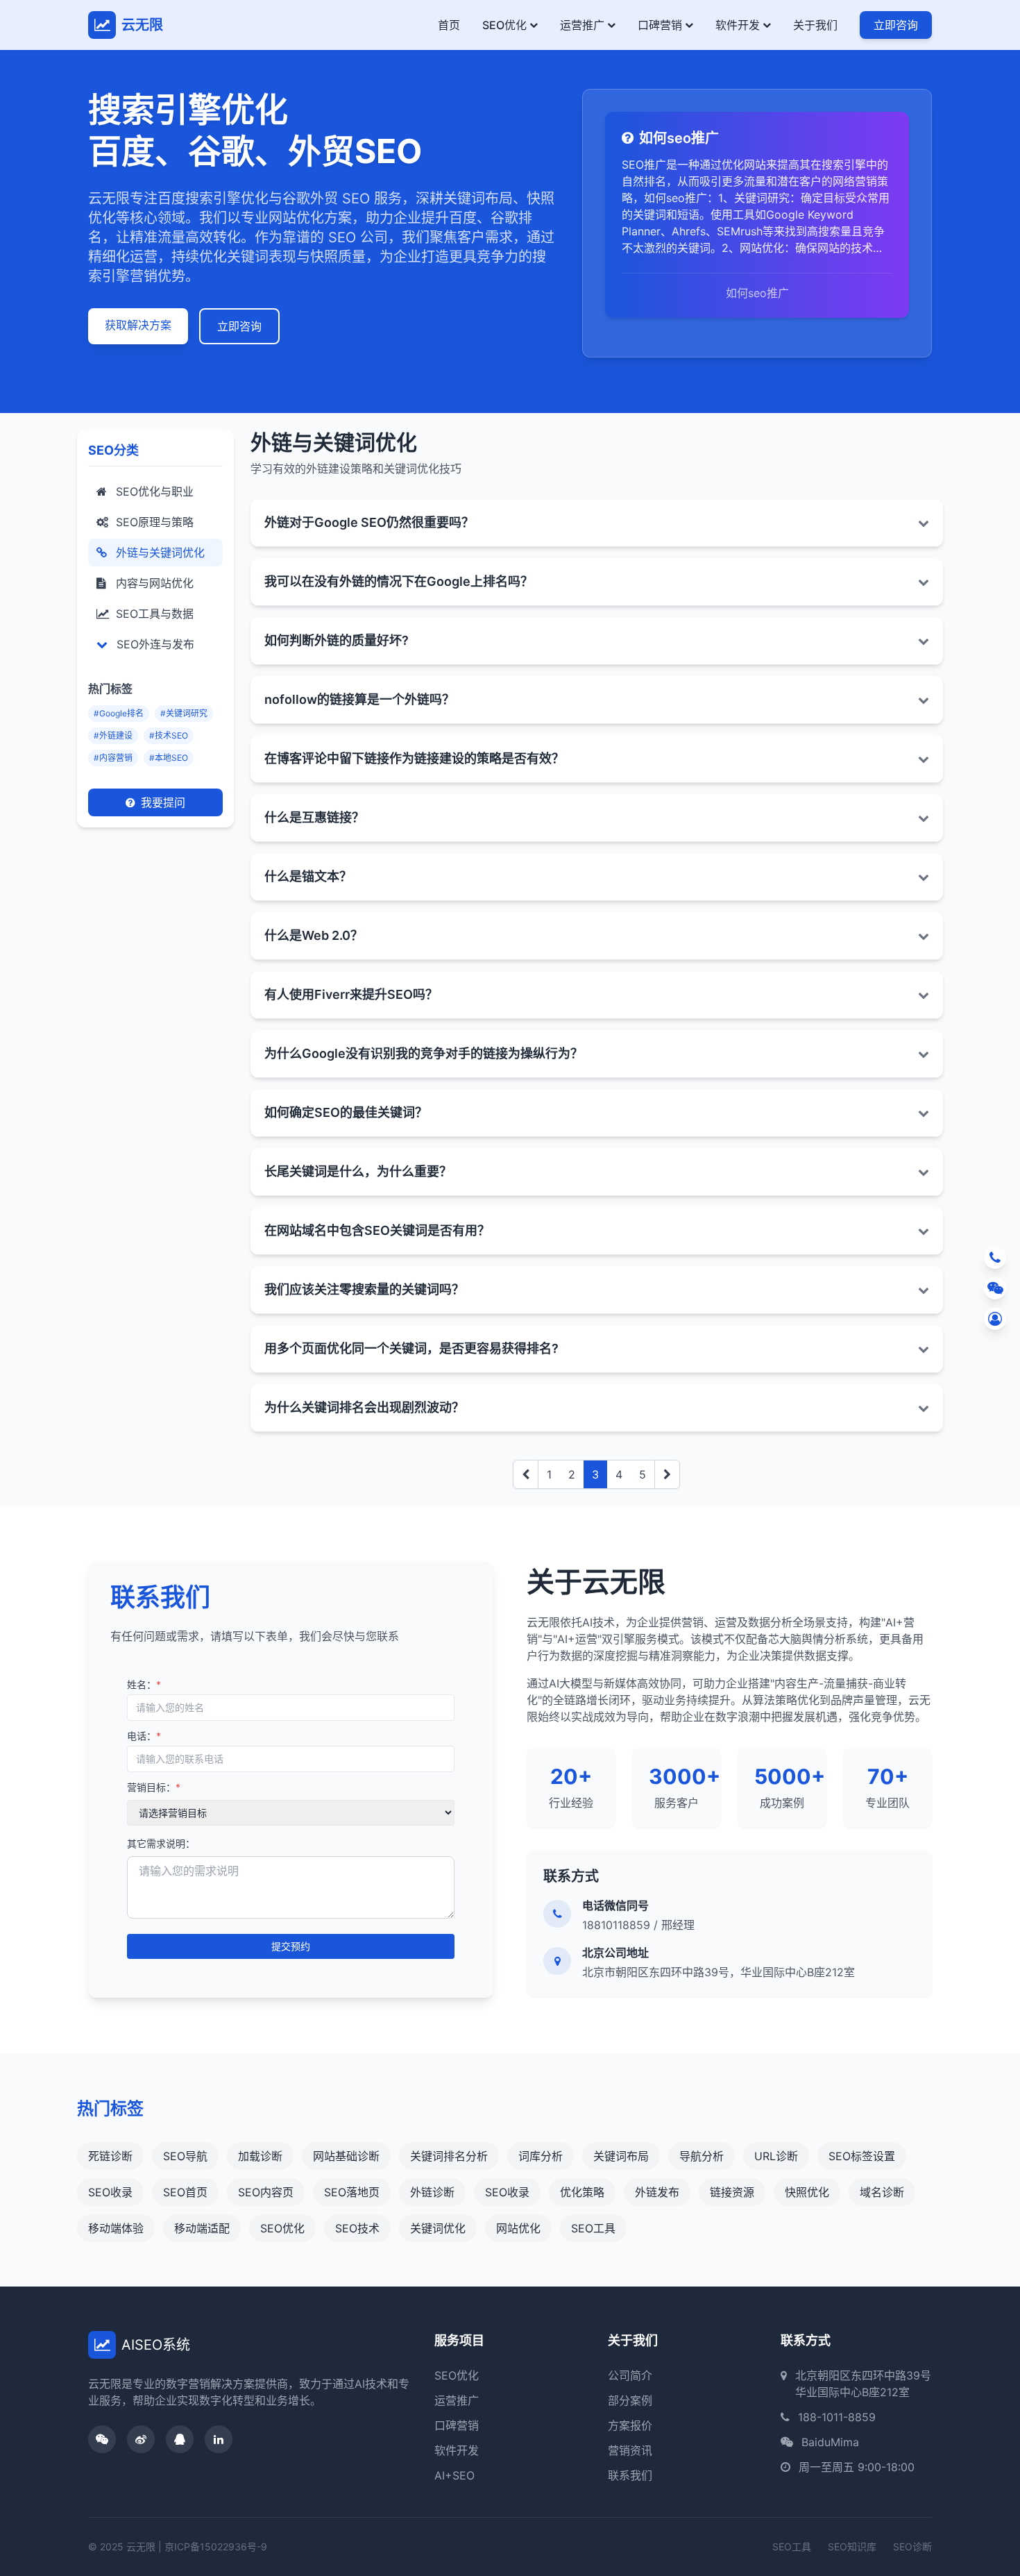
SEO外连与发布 (154, 644)
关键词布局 (621, 2156)
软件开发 (738, 25)
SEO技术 (357, 2228)
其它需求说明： (161, 1843)
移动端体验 (116, 2228)
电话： (144, 1736)
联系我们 (630, 2475)
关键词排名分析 (449, 2156)
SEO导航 (185, 2156)
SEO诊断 (912, 2546)
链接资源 (732, 2192)
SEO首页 (185, 2192)
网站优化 (518, 2228)
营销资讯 (630, 2450)
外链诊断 (432, 2192)
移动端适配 (202, 2228)
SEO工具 (593, 2228)
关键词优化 (438, 2228)
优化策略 (582, 2192)
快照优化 (807, 2192)
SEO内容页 (266, 2192)
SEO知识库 (852, 2546)
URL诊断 (776, 2156)
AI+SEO (454, 2475)
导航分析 (702, 2156)
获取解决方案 (138, 325)
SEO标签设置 (862, 2156)
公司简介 (630, 2375)
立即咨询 (896, 25)
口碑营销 (660, 25)
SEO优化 (504, 25)
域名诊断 (882, 2192)
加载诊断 (260, 2156)
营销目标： (154, 1787)
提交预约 (291, 1946)
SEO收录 (110, 2192)
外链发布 (657, 2192)
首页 (449, 25)
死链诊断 (110, 2156)
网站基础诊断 (346, 2156)
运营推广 (582, 25)
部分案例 (630, 2400)
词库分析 (541, 2156)
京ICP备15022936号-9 (216, 2546)
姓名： (144, 1684)
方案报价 (630, 2425)
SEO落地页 (352, 2192)
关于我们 (815, 25)
